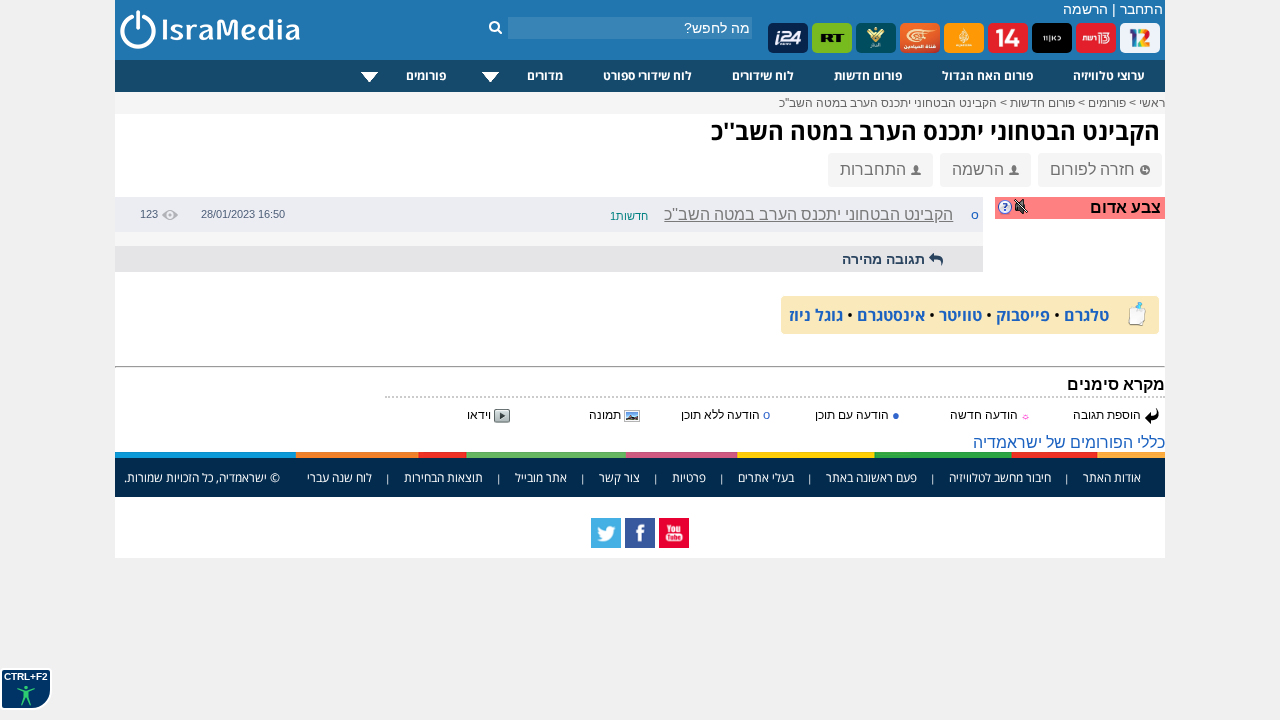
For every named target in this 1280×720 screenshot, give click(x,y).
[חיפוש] (495, 27)
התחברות (873, 169)
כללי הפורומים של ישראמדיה (1069, 442)
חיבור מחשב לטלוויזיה (1000, 477)
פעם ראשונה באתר (871, 477)
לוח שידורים (763, 75)
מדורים (545, 75)
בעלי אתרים (766, 477)
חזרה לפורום (1092, 169)
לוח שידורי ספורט (647, 75)
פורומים (426, 75)
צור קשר (619, 477)
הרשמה (1085, 9)
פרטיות (689, 477)
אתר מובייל (541, 477)
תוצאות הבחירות (443, 477)
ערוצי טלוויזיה (1109, 75)
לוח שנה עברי (339, 477)
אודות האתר (1112, 477)
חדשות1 (629, 216)
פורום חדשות (868, 75)
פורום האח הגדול (987, 75)
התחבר (1141, 9)
